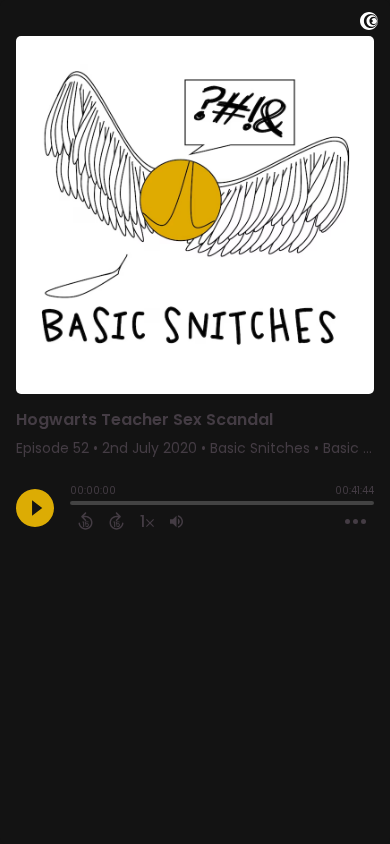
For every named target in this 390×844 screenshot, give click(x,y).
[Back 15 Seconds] (85, 521)
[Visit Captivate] (369, 24)
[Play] (35, 508)
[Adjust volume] (176, 521)
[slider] (75, 505)
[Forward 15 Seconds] (116, 521)
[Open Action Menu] (355, 522)
